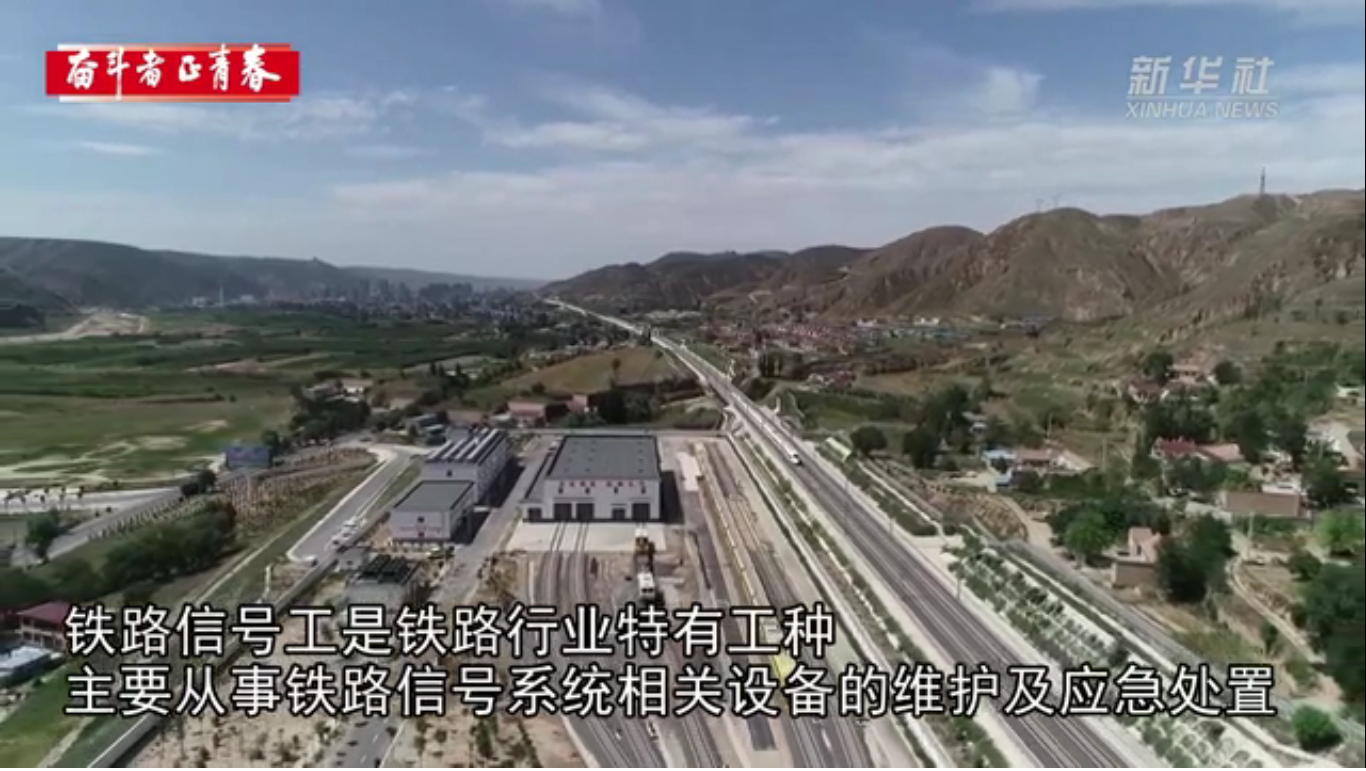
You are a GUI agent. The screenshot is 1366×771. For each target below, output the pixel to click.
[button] (16, 751)
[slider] (1295, 749)
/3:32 (78, 749)
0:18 (51, 749)
